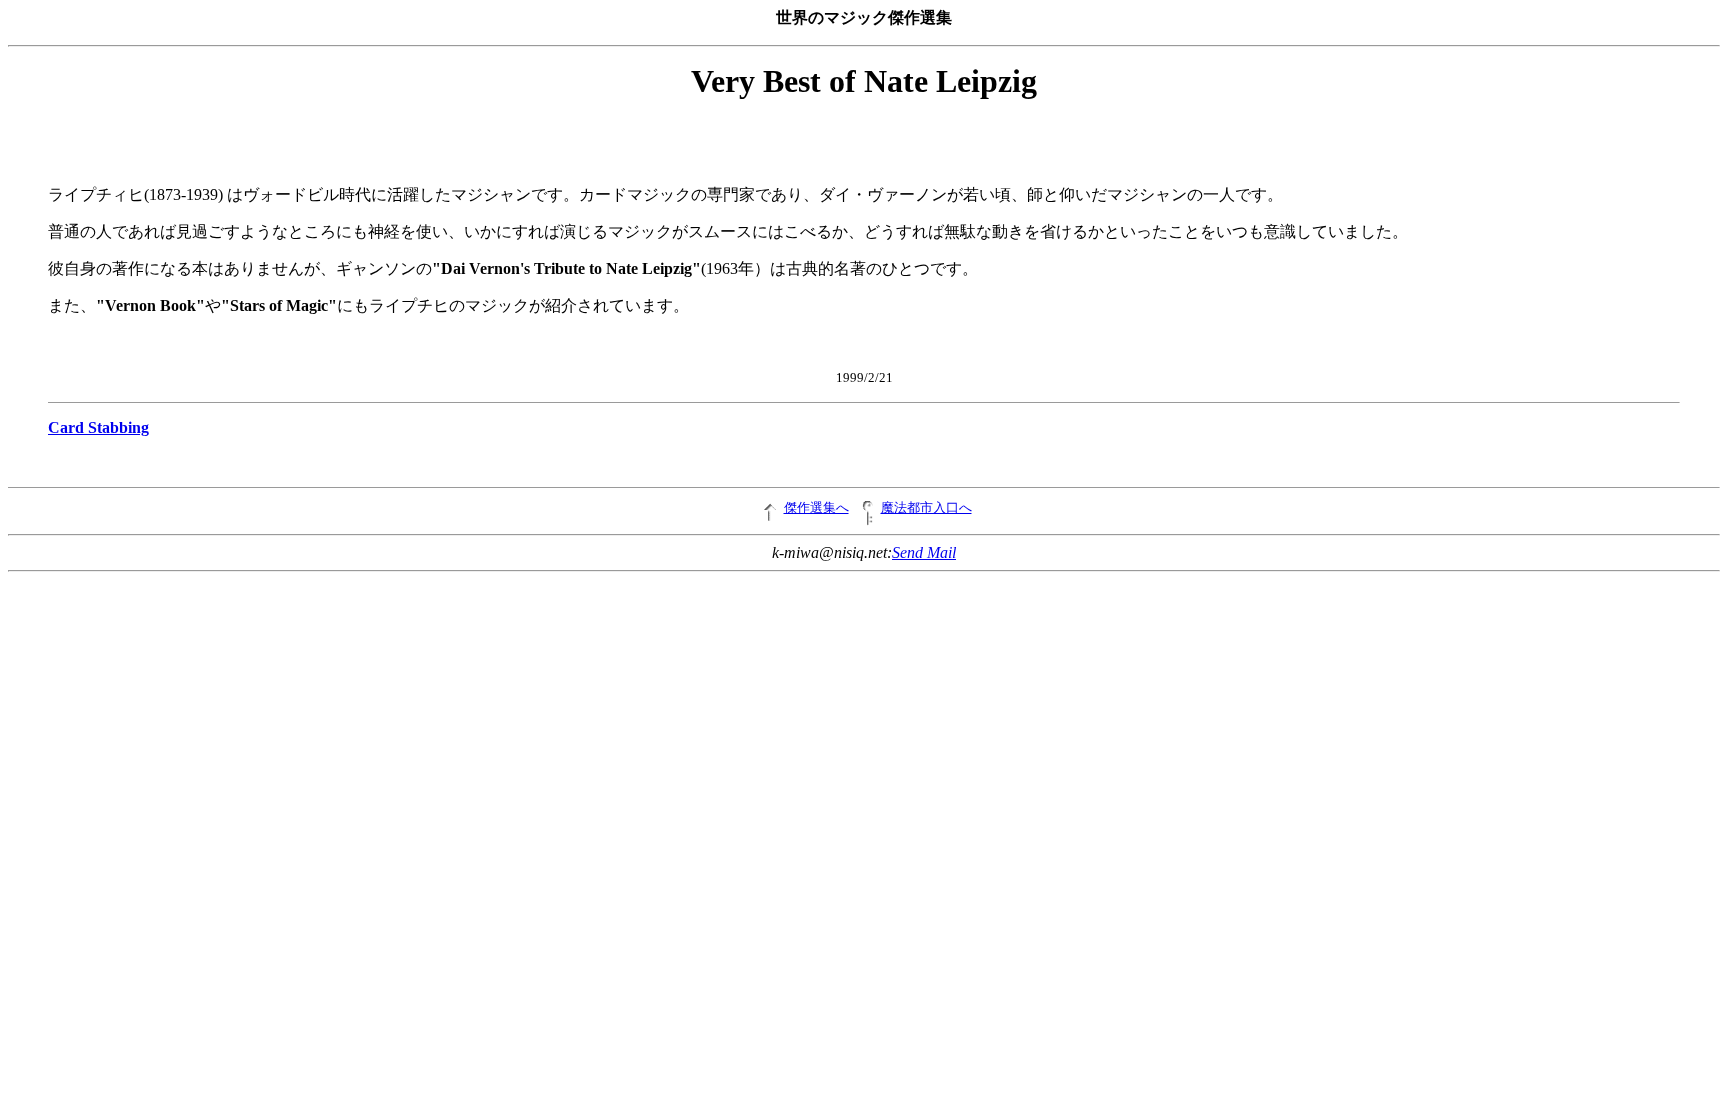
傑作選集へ (816, 507)
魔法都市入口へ (926, 507)
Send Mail (924, 552)
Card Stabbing (98, 427)
